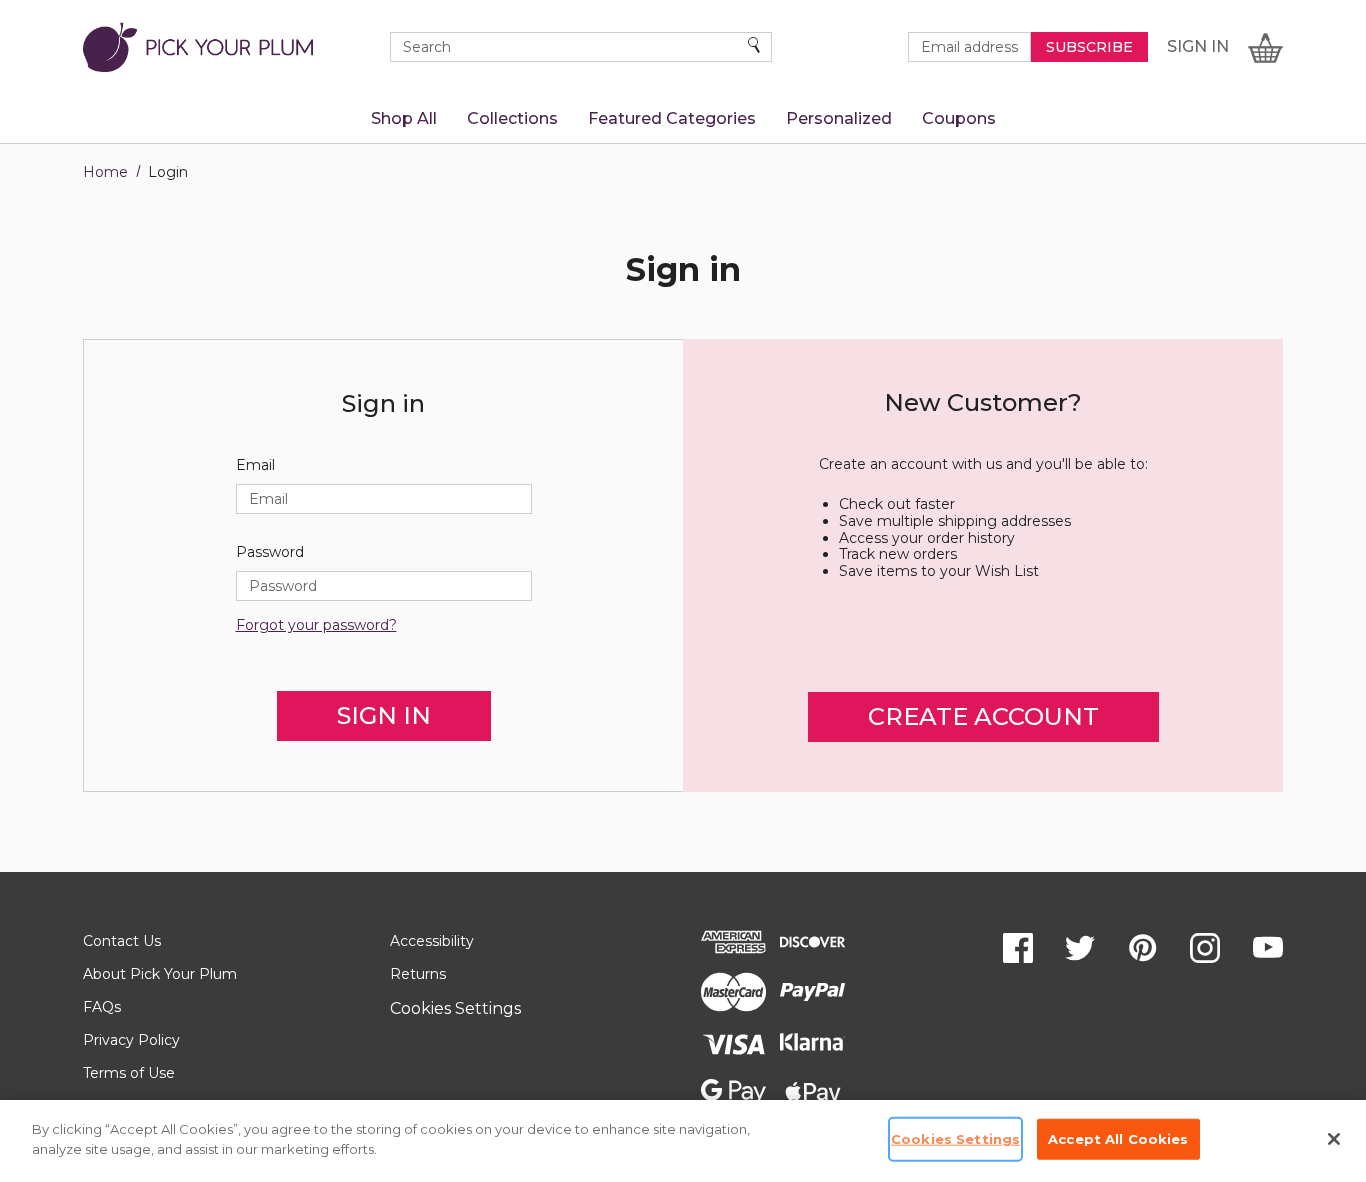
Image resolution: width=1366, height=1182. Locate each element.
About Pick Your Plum (160, 974)
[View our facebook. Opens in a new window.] (1018, 948)
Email (255, 465)
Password (270, 552)
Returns (418, 974)
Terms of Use (129, 1073)
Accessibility (432, 941)
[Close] (1334, 1139)
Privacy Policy (131, 1040)
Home (105, 172)
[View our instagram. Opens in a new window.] (1205, 948)
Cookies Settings (455, 1008)
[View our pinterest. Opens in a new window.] (1143, 948)
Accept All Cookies (1118, 1139)
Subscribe (1089, 47)
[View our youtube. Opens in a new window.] (1268, 948)
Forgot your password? (316, 625)
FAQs (102, 1007)
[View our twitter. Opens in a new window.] (1080, 948)
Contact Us (122, 941)
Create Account (983, 716)
